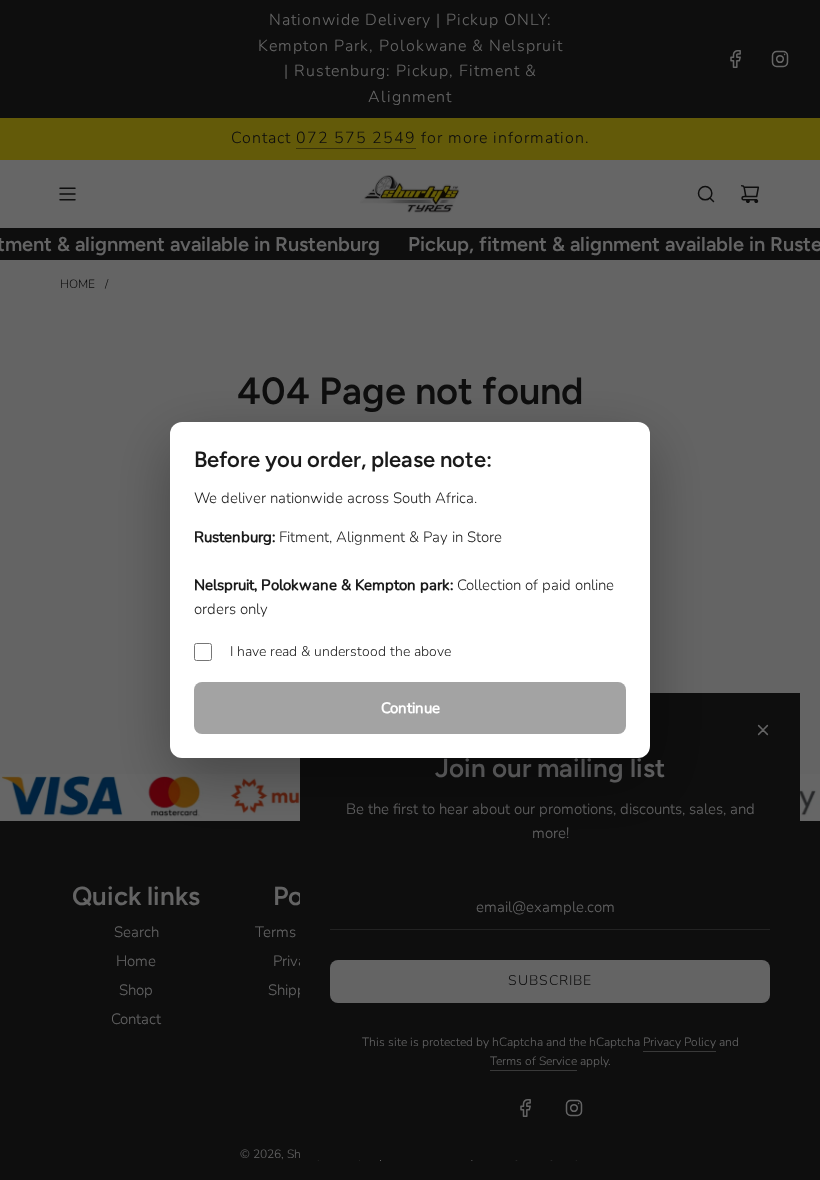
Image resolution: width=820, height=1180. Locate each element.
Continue (410, 708)
